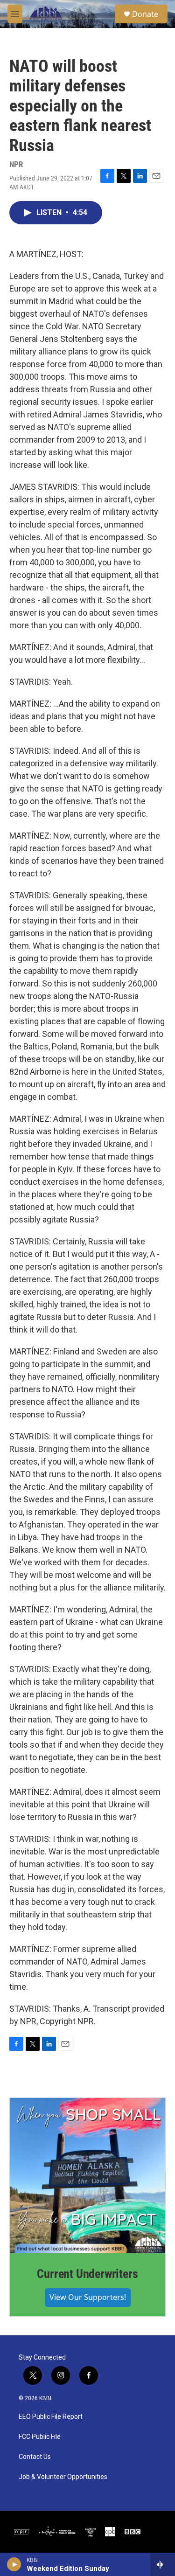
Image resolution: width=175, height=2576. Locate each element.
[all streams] (163, 2564)
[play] (14, 2564)
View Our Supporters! (88, 2297)
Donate (145, 14)
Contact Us (35, 2457)
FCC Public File (40, 2437)
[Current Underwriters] (87, 2176)
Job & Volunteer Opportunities (63, 2477)
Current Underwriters (87, 2274)
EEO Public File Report (51, 2417)
